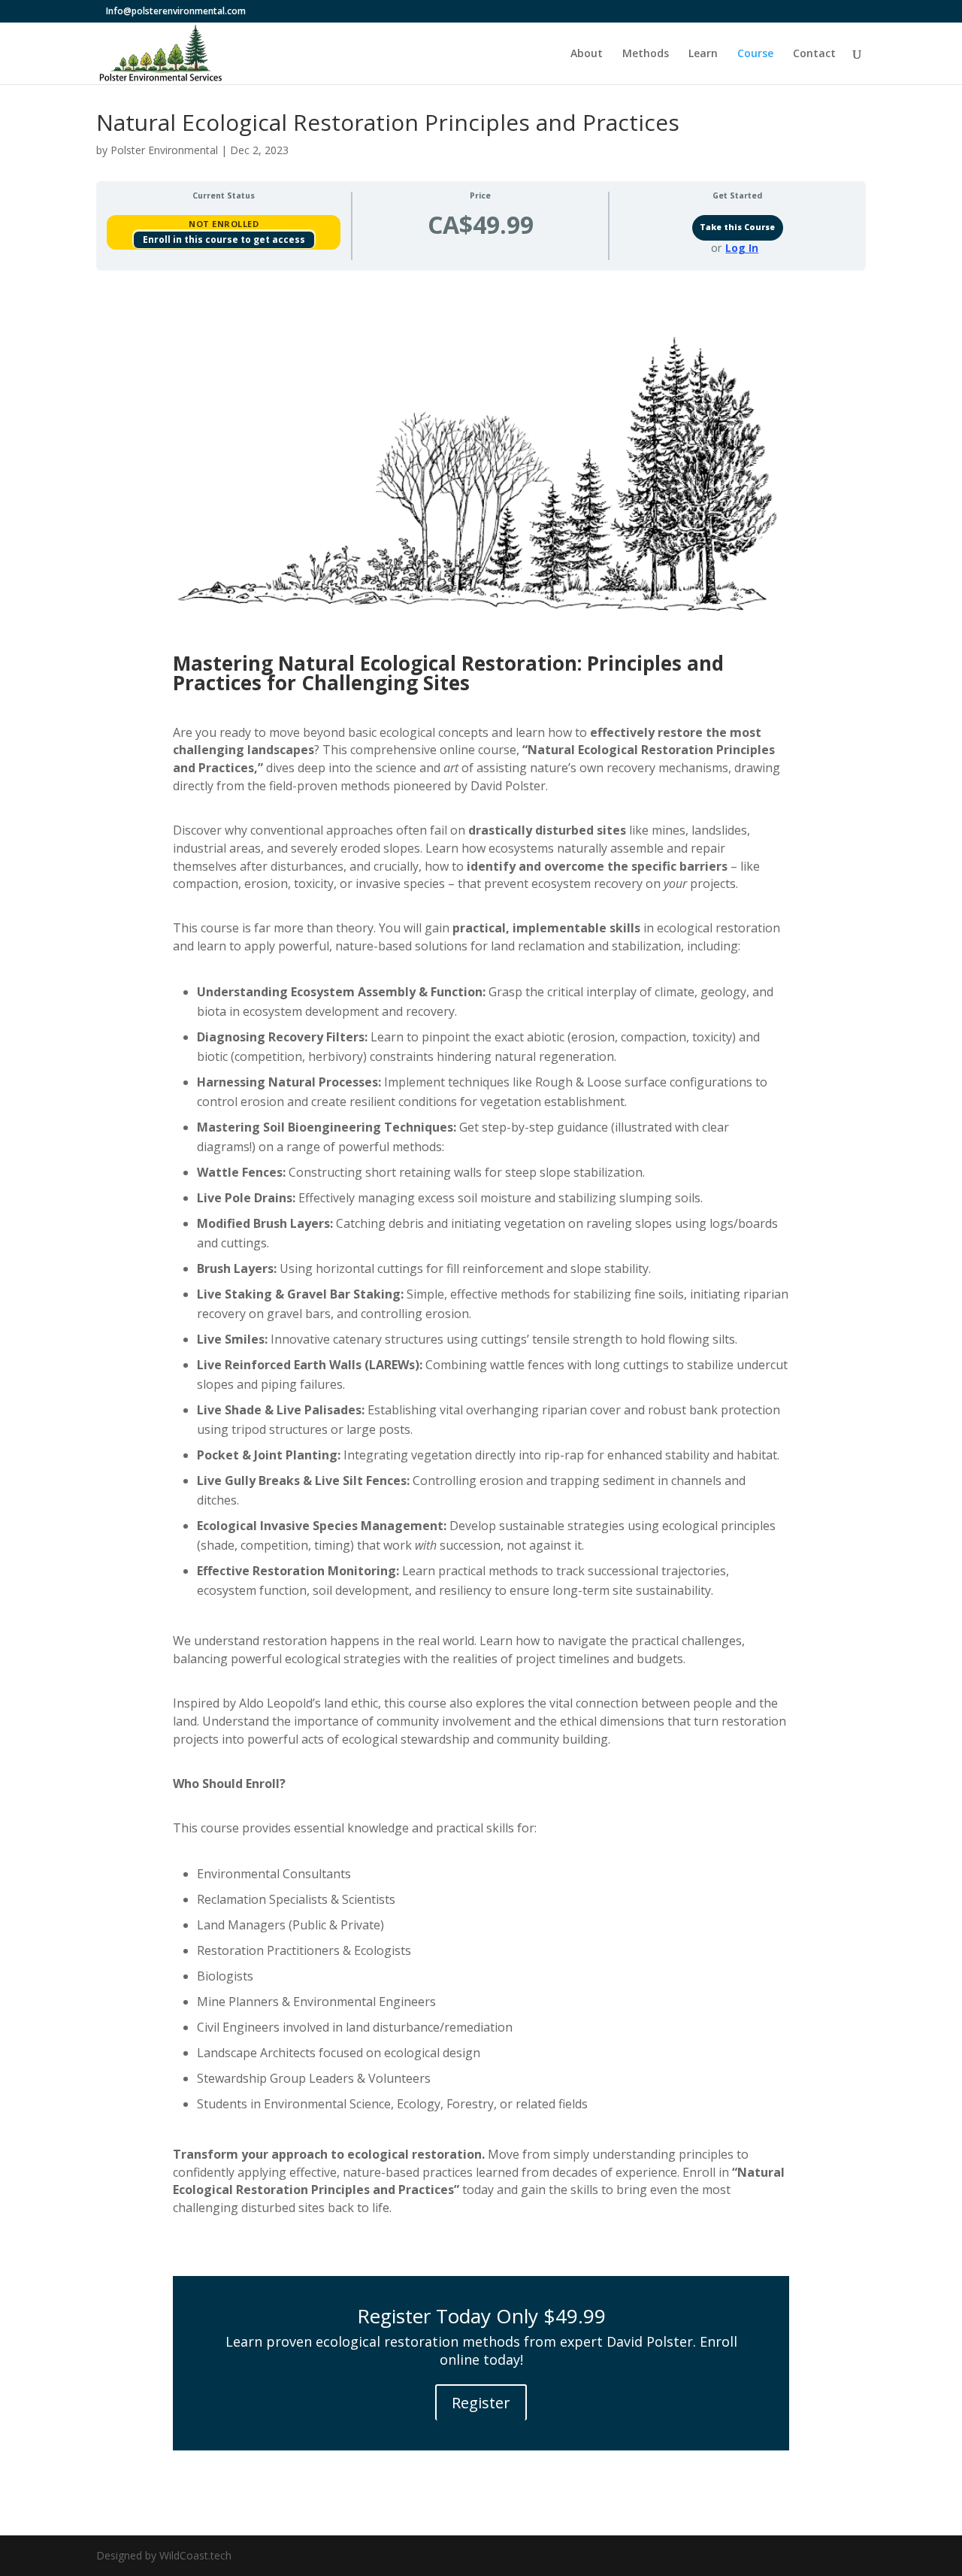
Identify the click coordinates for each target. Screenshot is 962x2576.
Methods (646, 54)
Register (481, 2403)
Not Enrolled (224, 224)
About (587, 54)
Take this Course (737, 227)
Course (755, 54)
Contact (814, 54)
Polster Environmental (164, 150)
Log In (742, 248)
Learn (703, 54)
